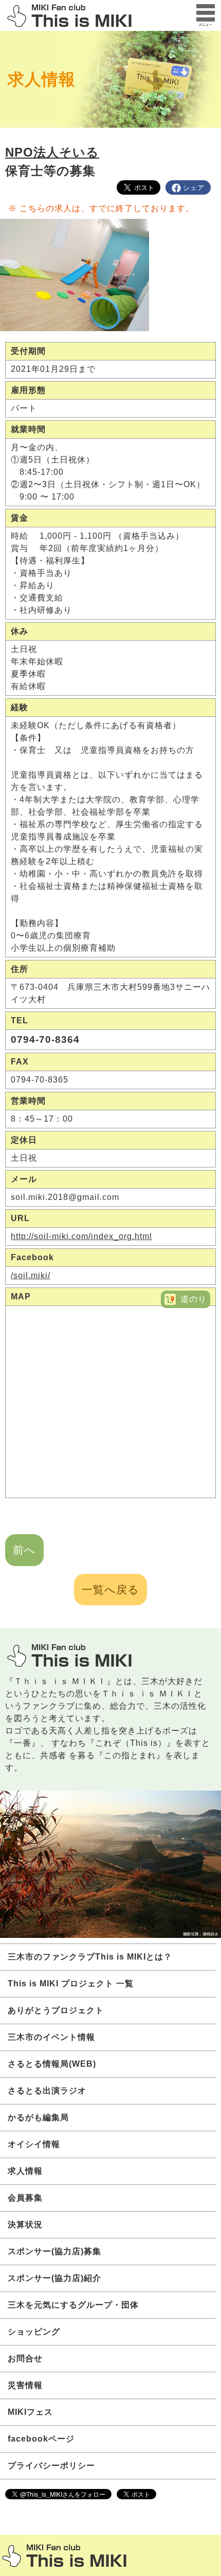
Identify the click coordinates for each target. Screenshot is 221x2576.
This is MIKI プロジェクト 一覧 (71, 1983)
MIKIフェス (30, 2412)
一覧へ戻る (110, 1590)
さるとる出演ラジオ (47, 2091)
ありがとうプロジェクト (56, 2010)
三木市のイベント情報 (51, 2037)
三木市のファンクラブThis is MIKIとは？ (90, 1957)
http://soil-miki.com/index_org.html (81, 1236)
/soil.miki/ (31, 1275)
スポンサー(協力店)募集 (54, 2251)
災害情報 (25, 2385)
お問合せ (25, 2358)
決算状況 (25, 2225)
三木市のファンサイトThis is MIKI (64, 2556)
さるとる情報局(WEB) (52, 2064)
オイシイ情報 (34, 2144)
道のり (194, 1299)
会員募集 (25, 2198)
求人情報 (42, 79)
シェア (194, 188)
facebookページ (41, 2439)
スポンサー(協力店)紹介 (54, 2278)
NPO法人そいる (52, 152)
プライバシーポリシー (51, 2466)
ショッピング (34, 2332)
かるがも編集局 (38, 2117)
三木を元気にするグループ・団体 (73, 2305)
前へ (24, 1550)
